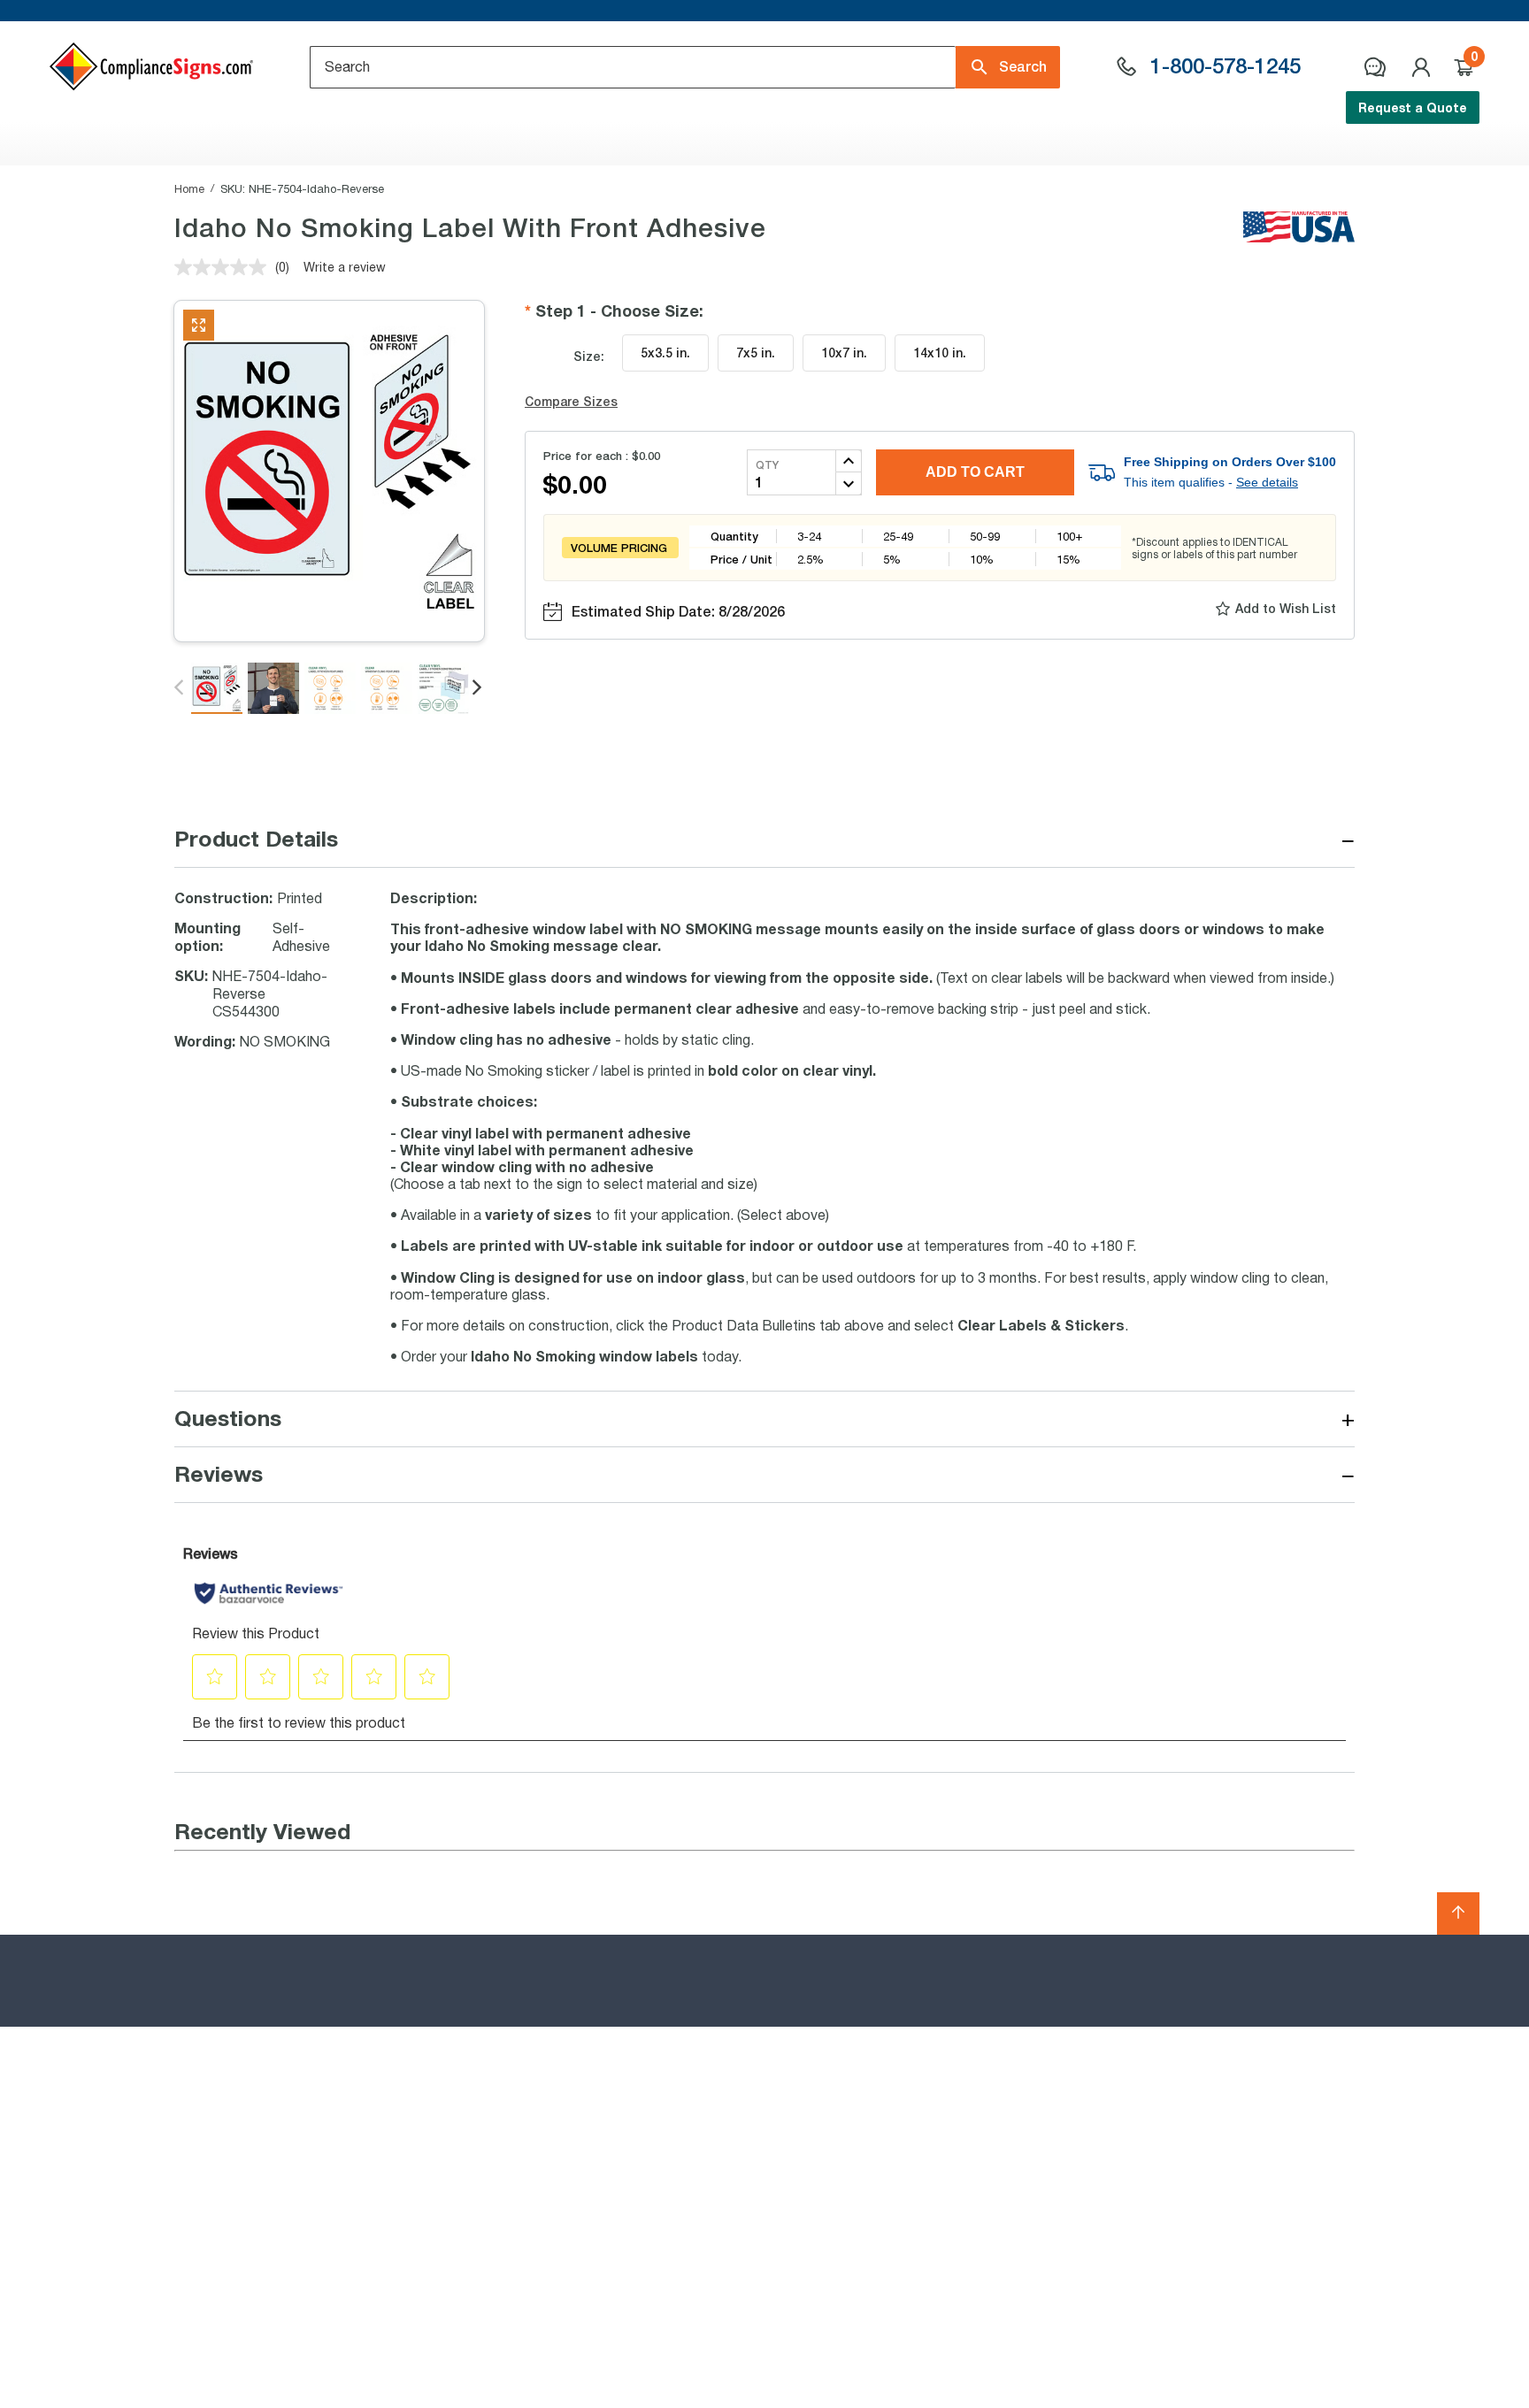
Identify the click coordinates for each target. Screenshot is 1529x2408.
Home (189, 188)
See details (1267, 482)
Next (478, 688)
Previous (180, 688)
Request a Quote (1413, 107)
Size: (589, 356)
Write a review (345, 267)
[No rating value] (225, 267)
